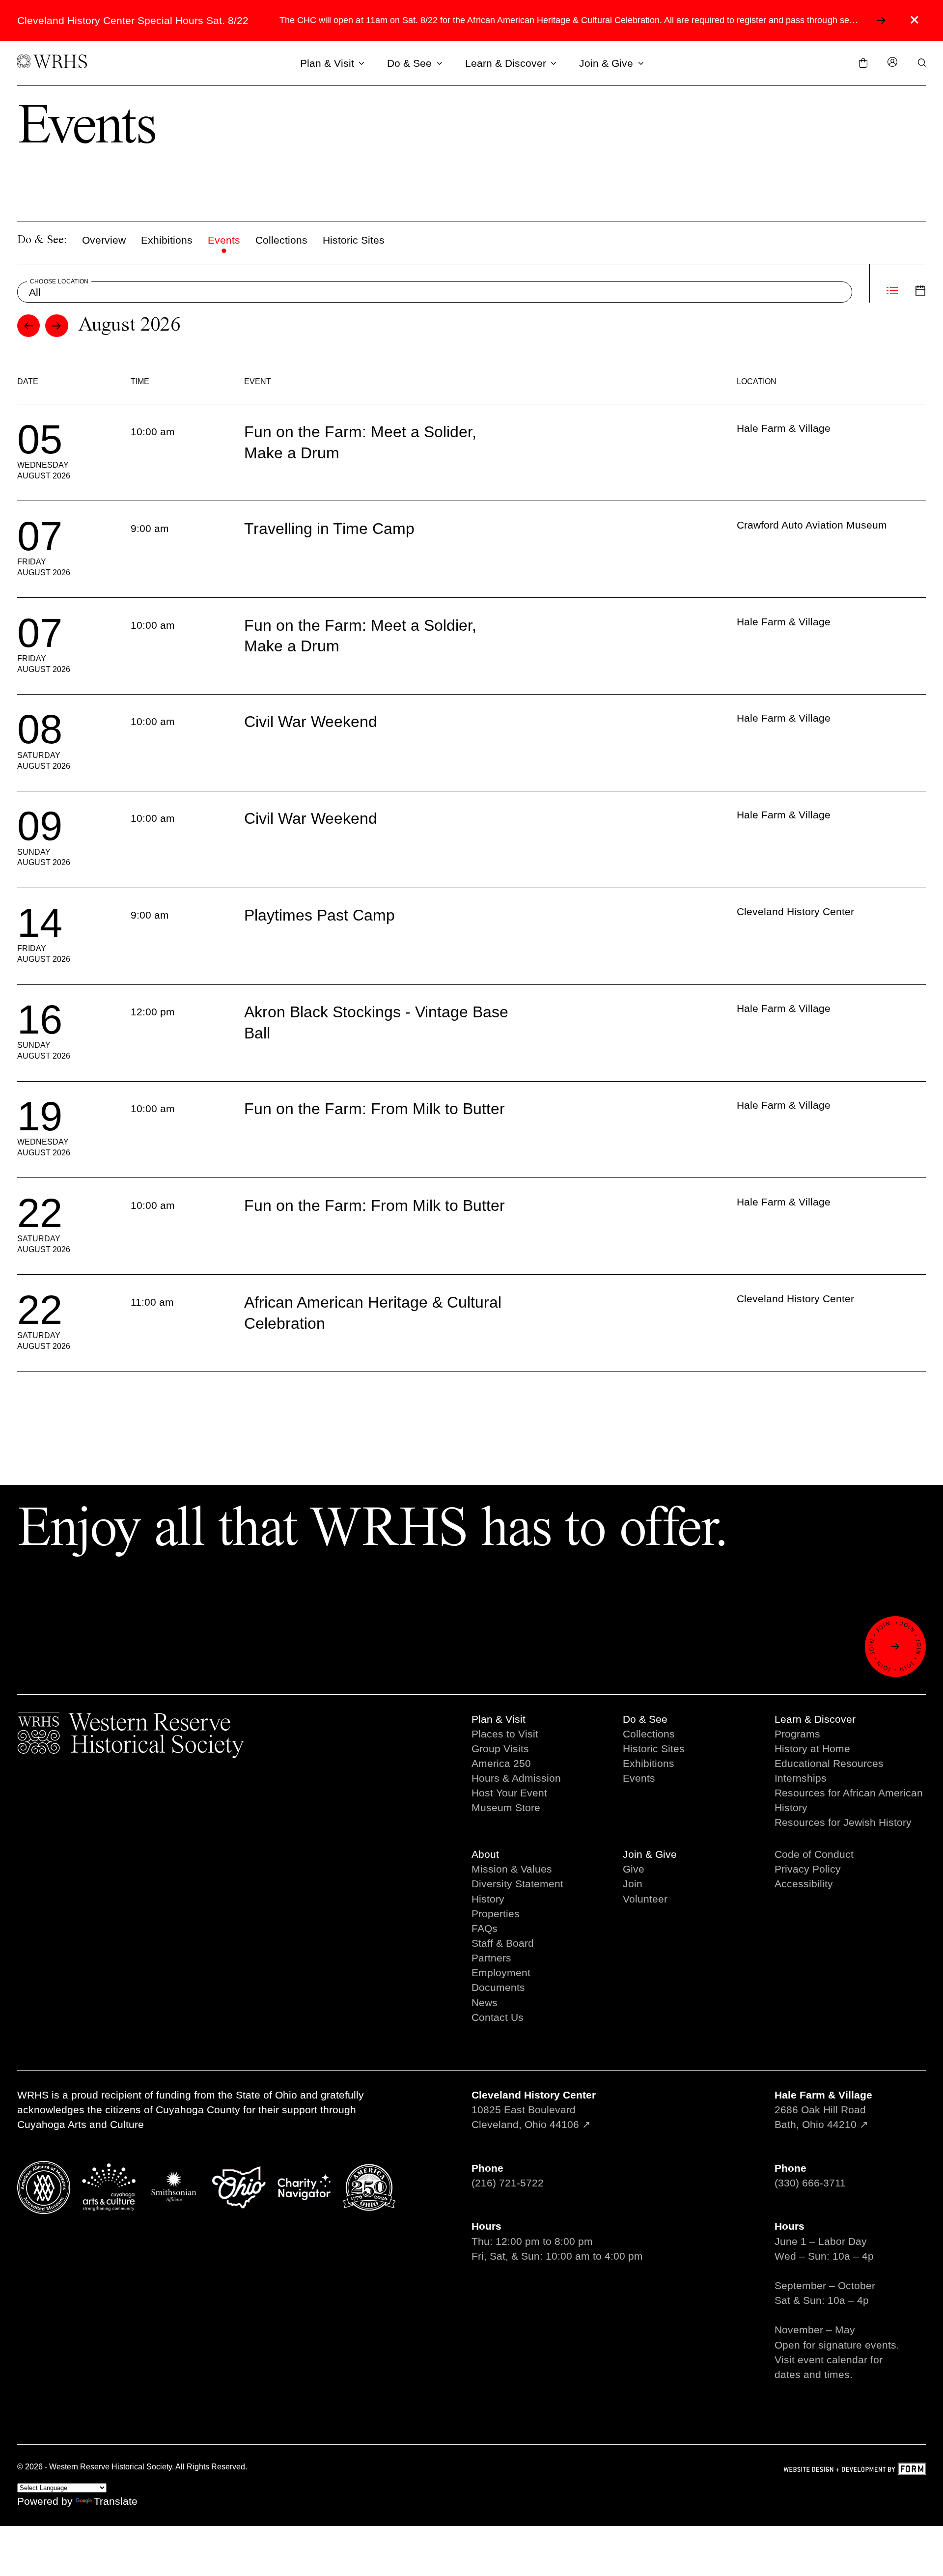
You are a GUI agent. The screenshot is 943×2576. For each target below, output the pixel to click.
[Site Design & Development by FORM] (855, 2470)
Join (633, 1884)
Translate (116, 2501)
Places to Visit (505, 1734)
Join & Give (606, 63)
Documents (498, 1987)
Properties (496, 1914)
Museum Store (506, 1807)
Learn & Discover (506, 63)
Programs (797, 1734)
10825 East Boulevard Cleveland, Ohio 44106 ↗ (534, 2110)
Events (224, 240)
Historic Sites (354, 240)
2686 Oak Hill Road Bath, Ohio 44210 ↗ (823, 2110)
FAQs (485, 1928)
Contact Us (498, 2017)
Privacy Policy (808, 1869)
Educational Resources (829, 1763)
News (485, 2002)
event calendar (832, 2360)
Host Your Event (509, 1793)
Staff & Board (503, 1943)
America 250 (501, 1763)
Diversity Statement (517, 1884)
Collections (281, 240)
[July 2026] (29, 326)
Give (634, 1869)
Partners (491, 1958)
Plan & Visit (327, 63)
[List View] (892, 292)
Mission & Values (512, 1869)
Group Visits (500, 1749)
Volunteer (645, 1899)
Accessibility (804, 1884)
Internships (801, 1778)
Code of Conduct (814, 1854)
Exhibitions (167, 240)
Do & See (409, 63)
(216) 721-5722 (508, 2183)
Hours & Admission (516, 1778)
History (488, 1899)
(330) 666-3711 (810, 2183)
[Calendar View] (921, 292)
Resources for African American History (849, 1800)
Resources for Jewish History (843, 1822)
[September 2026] (57, 326)
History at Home (812, 1749)
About (485, 1854)
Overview (104, 240)
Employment (501, 1973)
